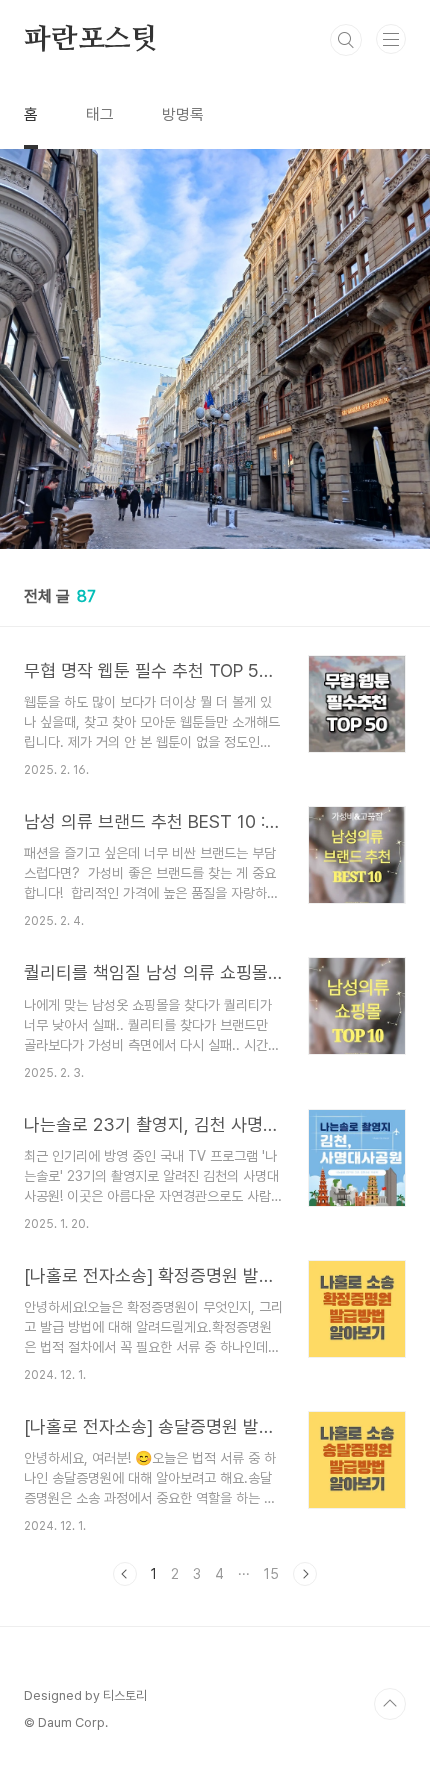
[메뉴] (391, 39)
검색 (346, 40)
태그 (100, 114)
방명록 (183, 114)
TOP (390, 1704)
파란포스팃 (91, 40)
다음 (305, 1574)
